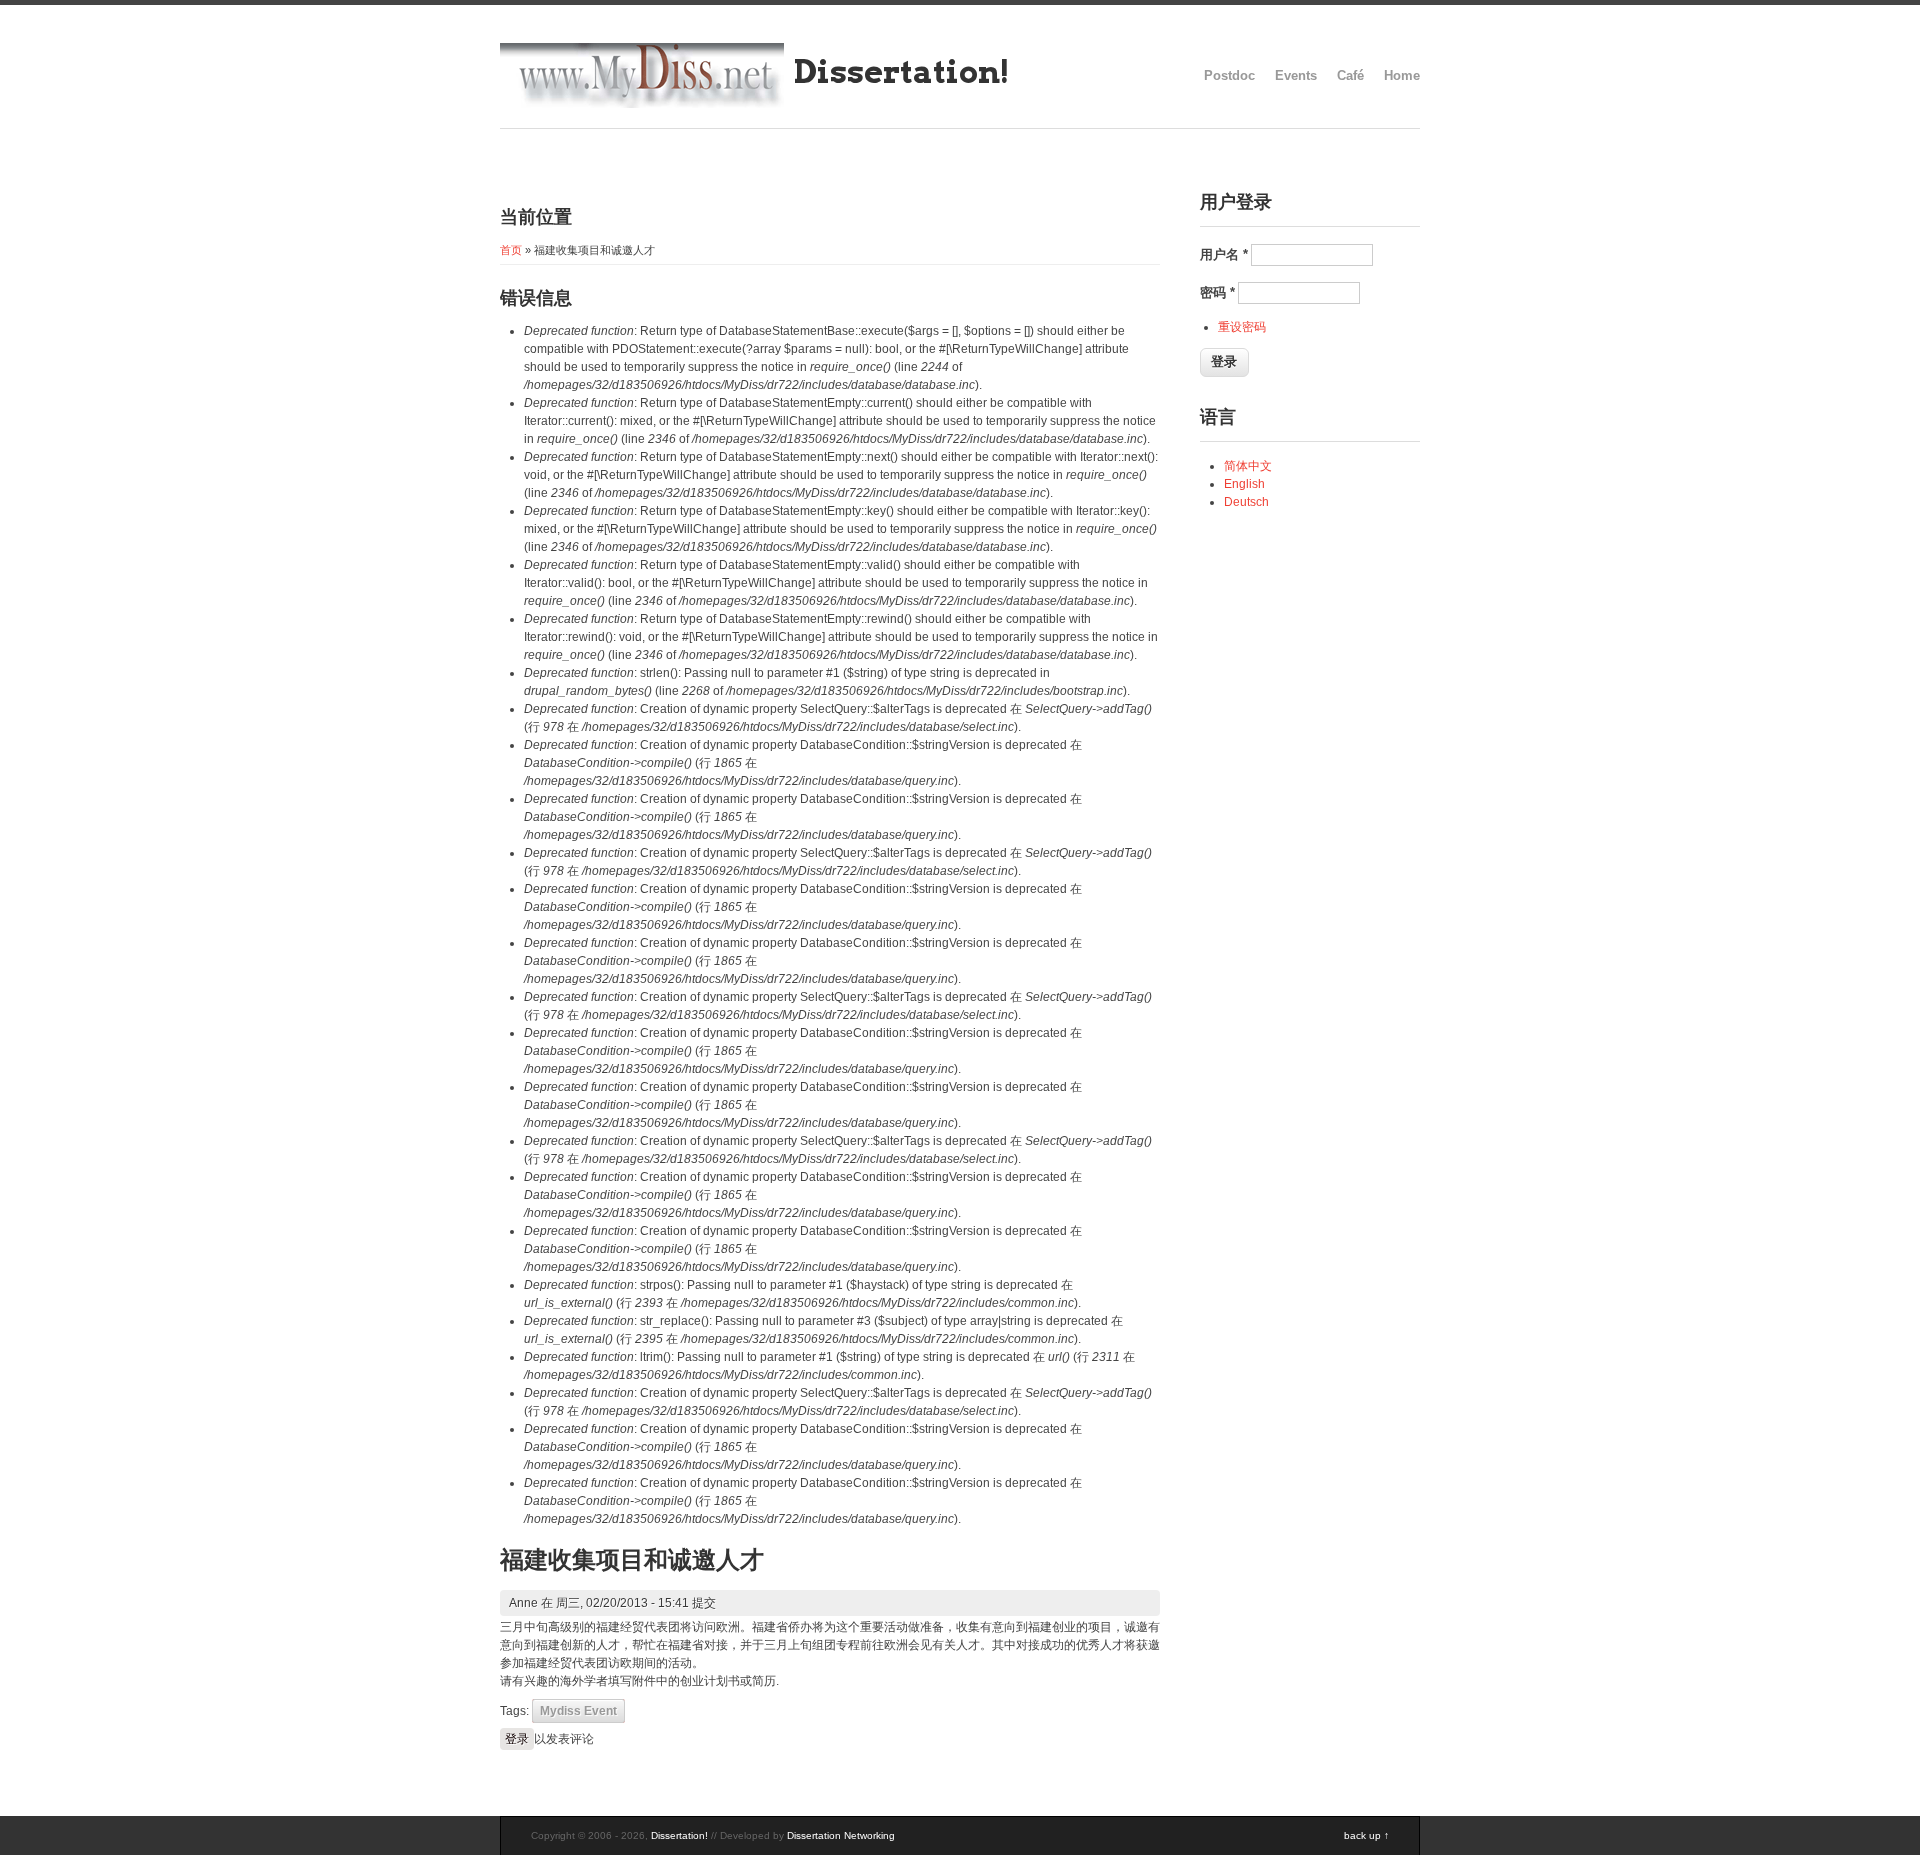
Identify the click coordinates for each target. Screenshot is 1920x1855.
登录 (517, 1739)
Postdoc (1229, 75)
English (1244, 484)
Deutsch (1246, 502)
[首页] (642, 104)
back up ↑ (1366, 1835)
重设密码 (1242, 327)
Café (1350, 75)
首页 (511, 250)
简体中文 (1248, 466)
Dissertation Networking (841, 1835)
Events (1296, 75)
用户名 (1224, 254)
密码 (1217, 292)
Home (1402, 75)
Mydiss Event (578, 1711)
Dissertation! (902, 71)
